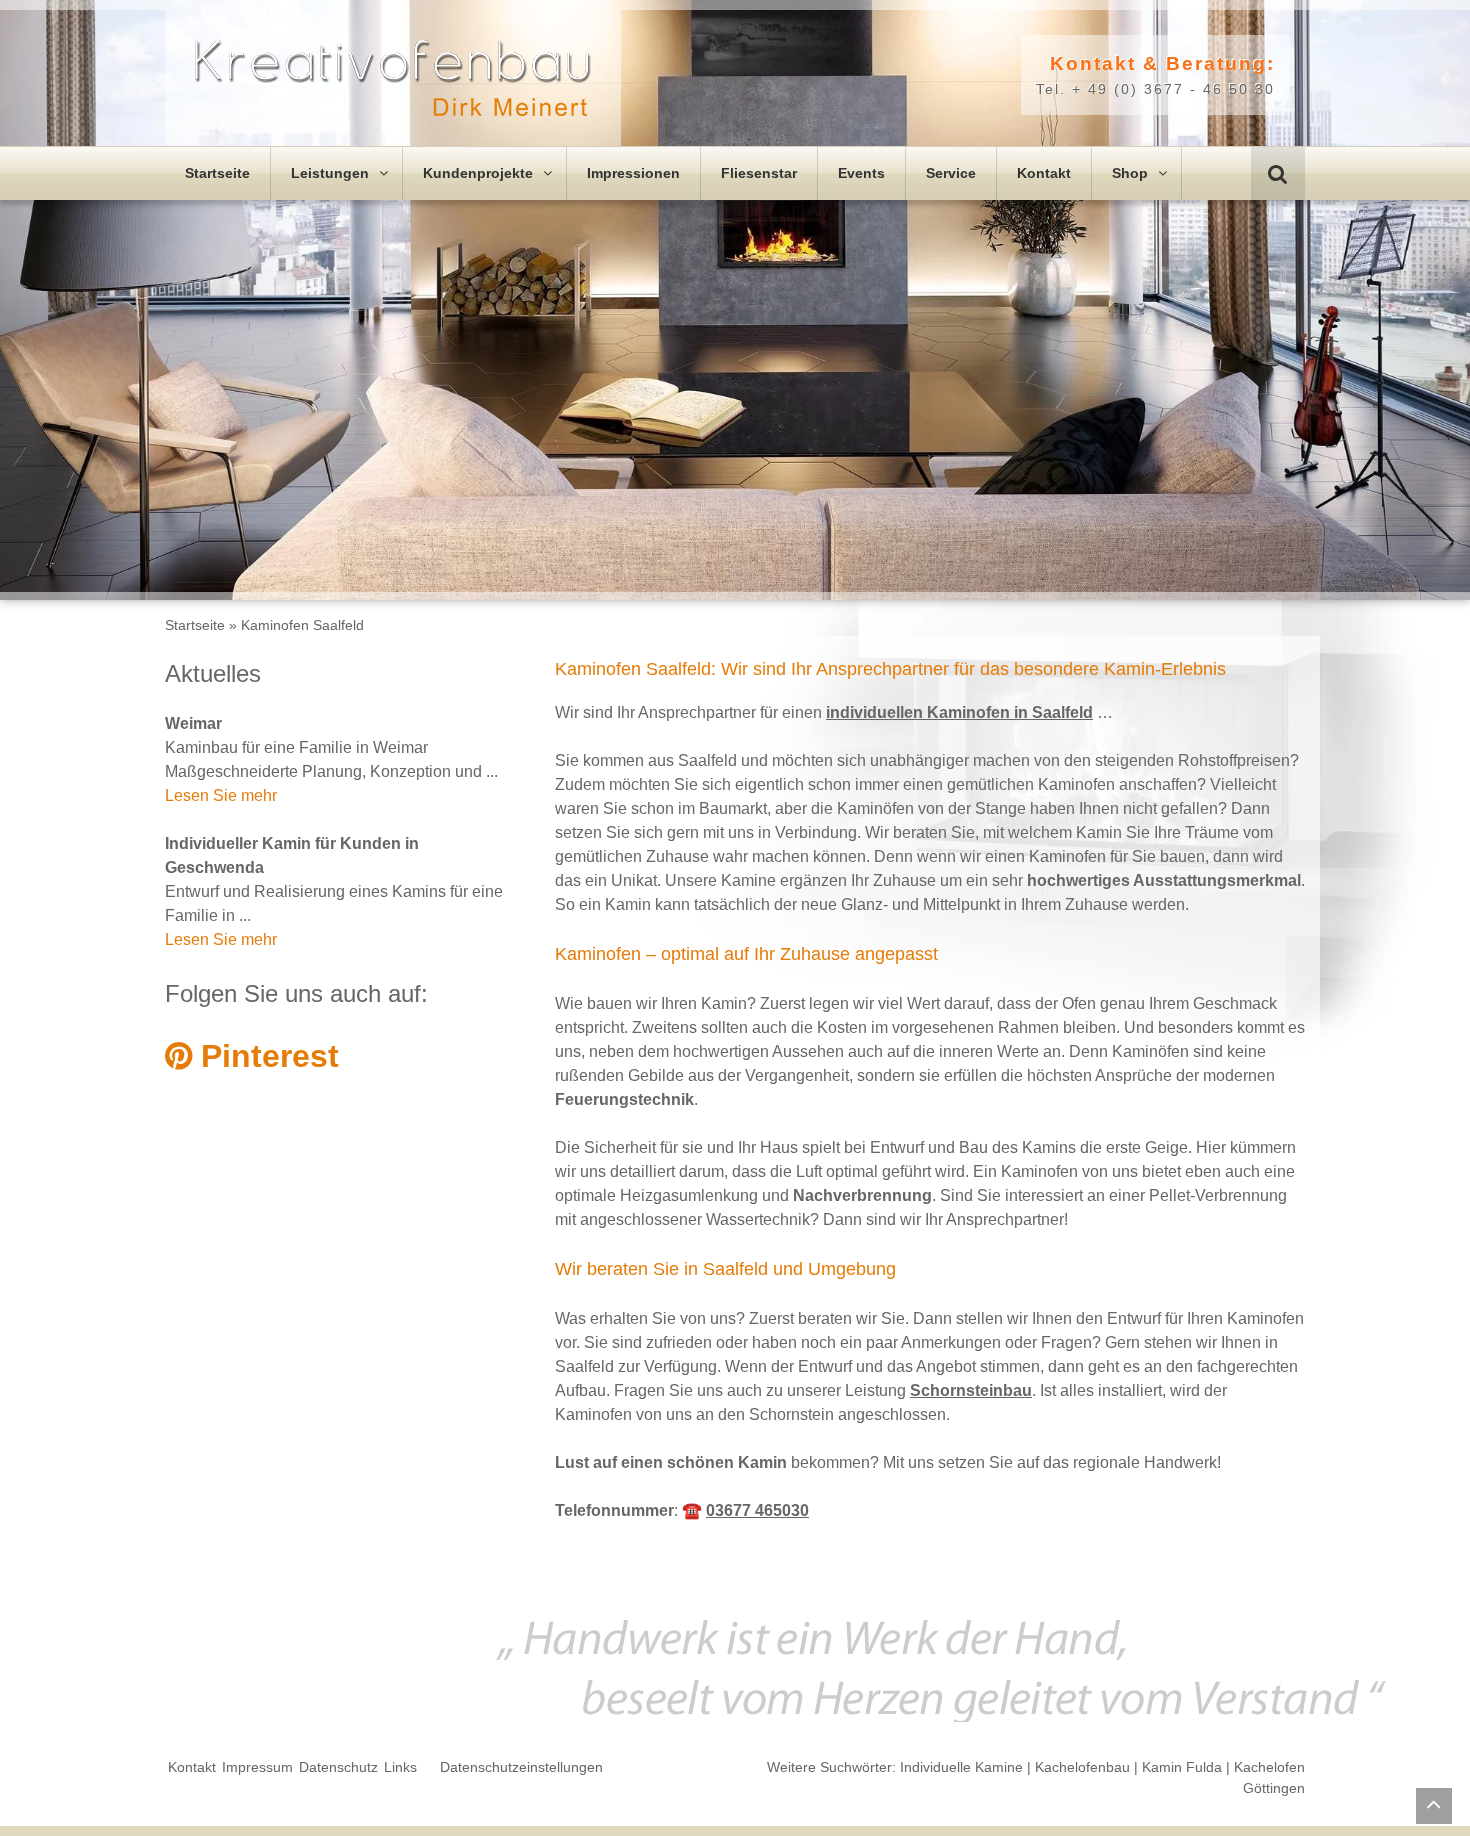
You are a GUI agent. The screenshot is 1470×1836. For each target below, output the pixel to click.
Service (951, 173)
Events (861, 173)
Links (400, 1767)
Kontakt (1044, 173)
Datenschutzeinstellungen (521, 1767)
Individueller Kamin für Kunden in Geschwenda (292, 855)
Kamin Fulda (1182, 1767)
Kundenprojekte (480, 173)
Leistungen (332, 173)
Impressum (257, 1767)
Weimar (193, 723)
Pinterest (265, 1056)
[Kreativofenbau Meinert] (393, 78)
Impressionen (633, 173)
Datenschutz (338, 1767)
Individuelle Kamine (961, 1767)
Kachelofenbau (1082, 1767)
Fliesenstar (759, 173)
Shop (1132, 173)
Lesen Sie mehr (221, 795)
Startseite (217, 173)
